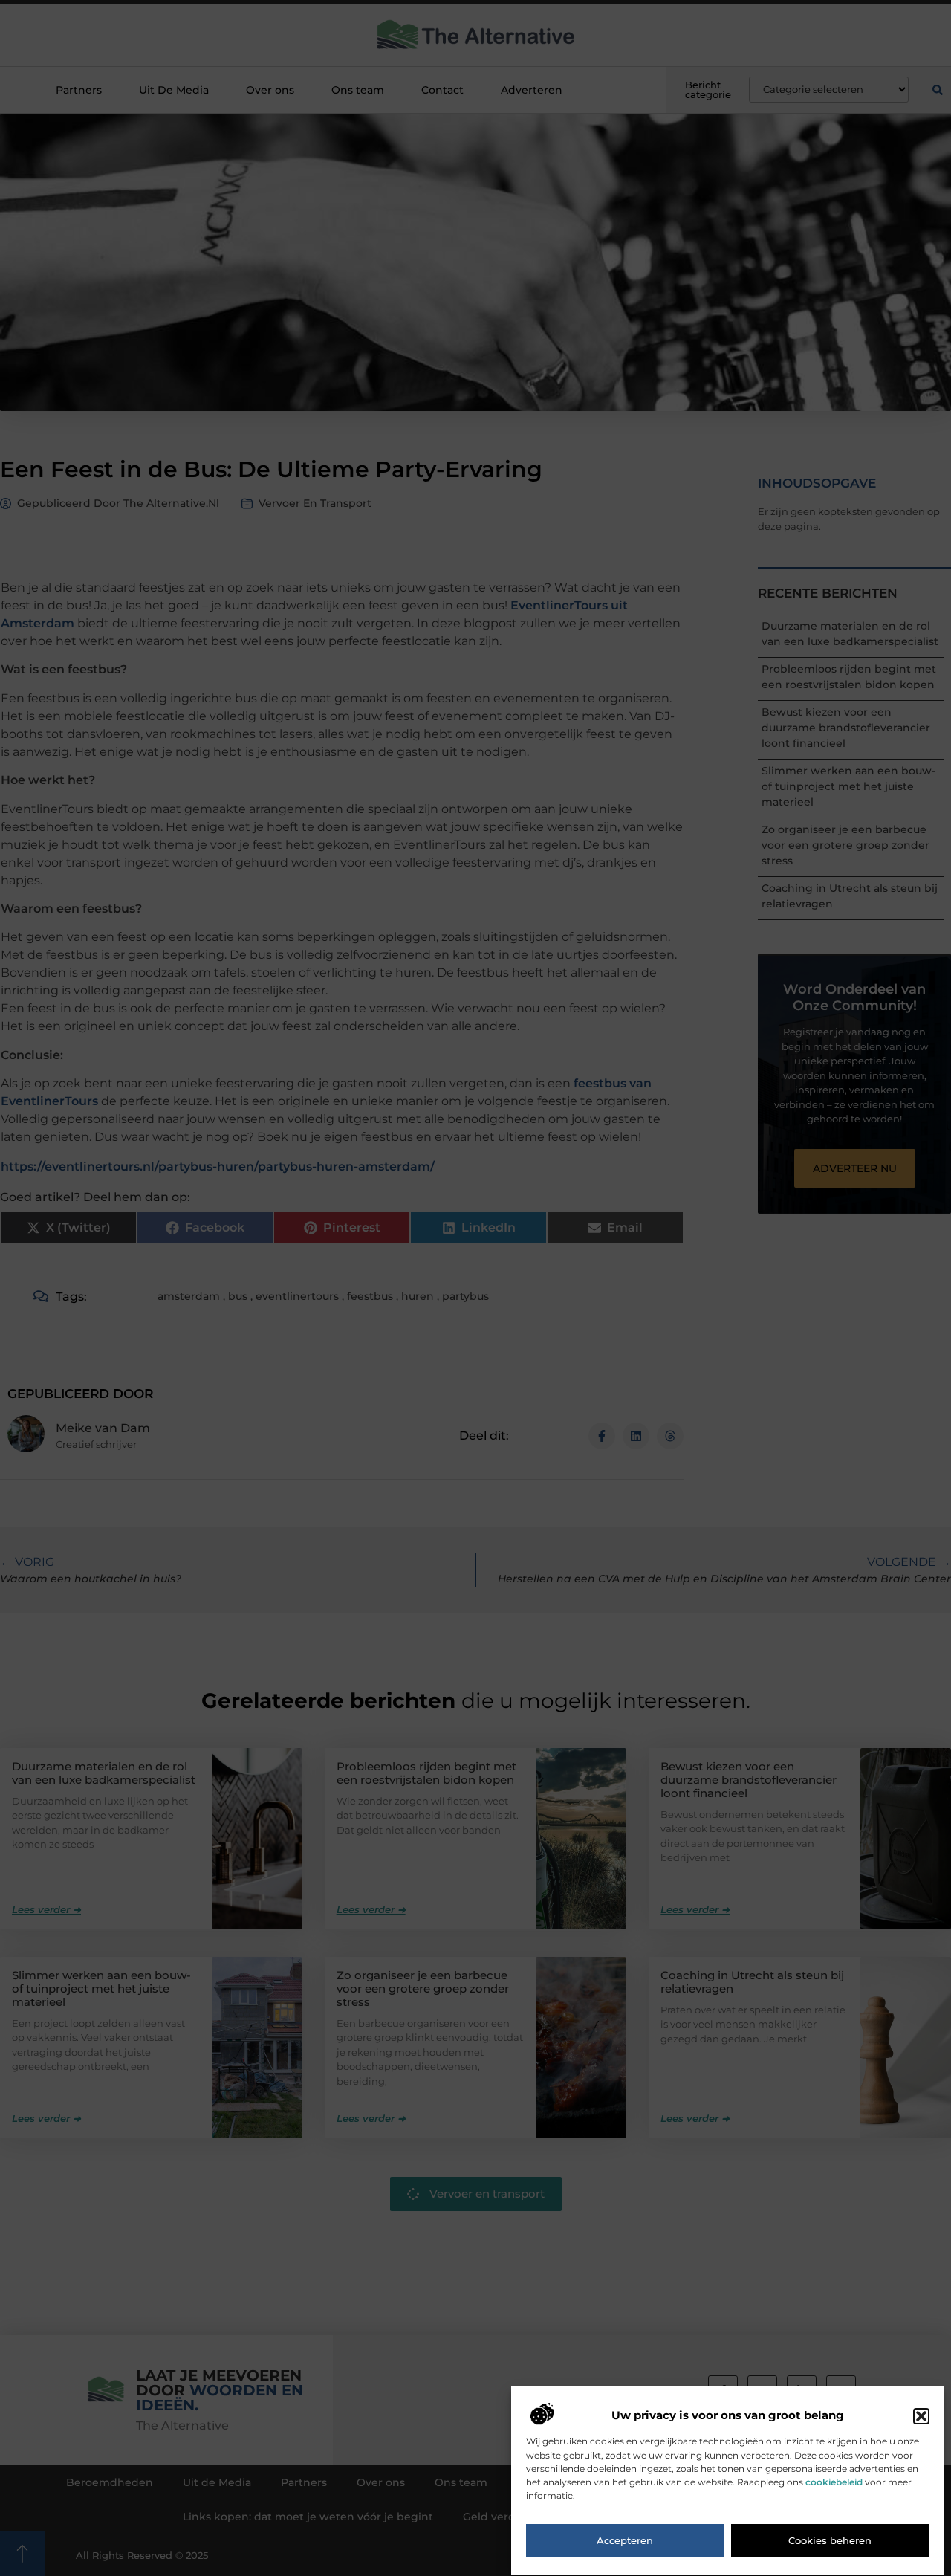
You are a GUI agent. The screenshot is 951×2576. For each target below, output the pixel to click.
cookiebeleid (834, 2482)
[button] (921, 2416)
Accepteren (625, 2541)
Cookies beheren (830, 2541)
